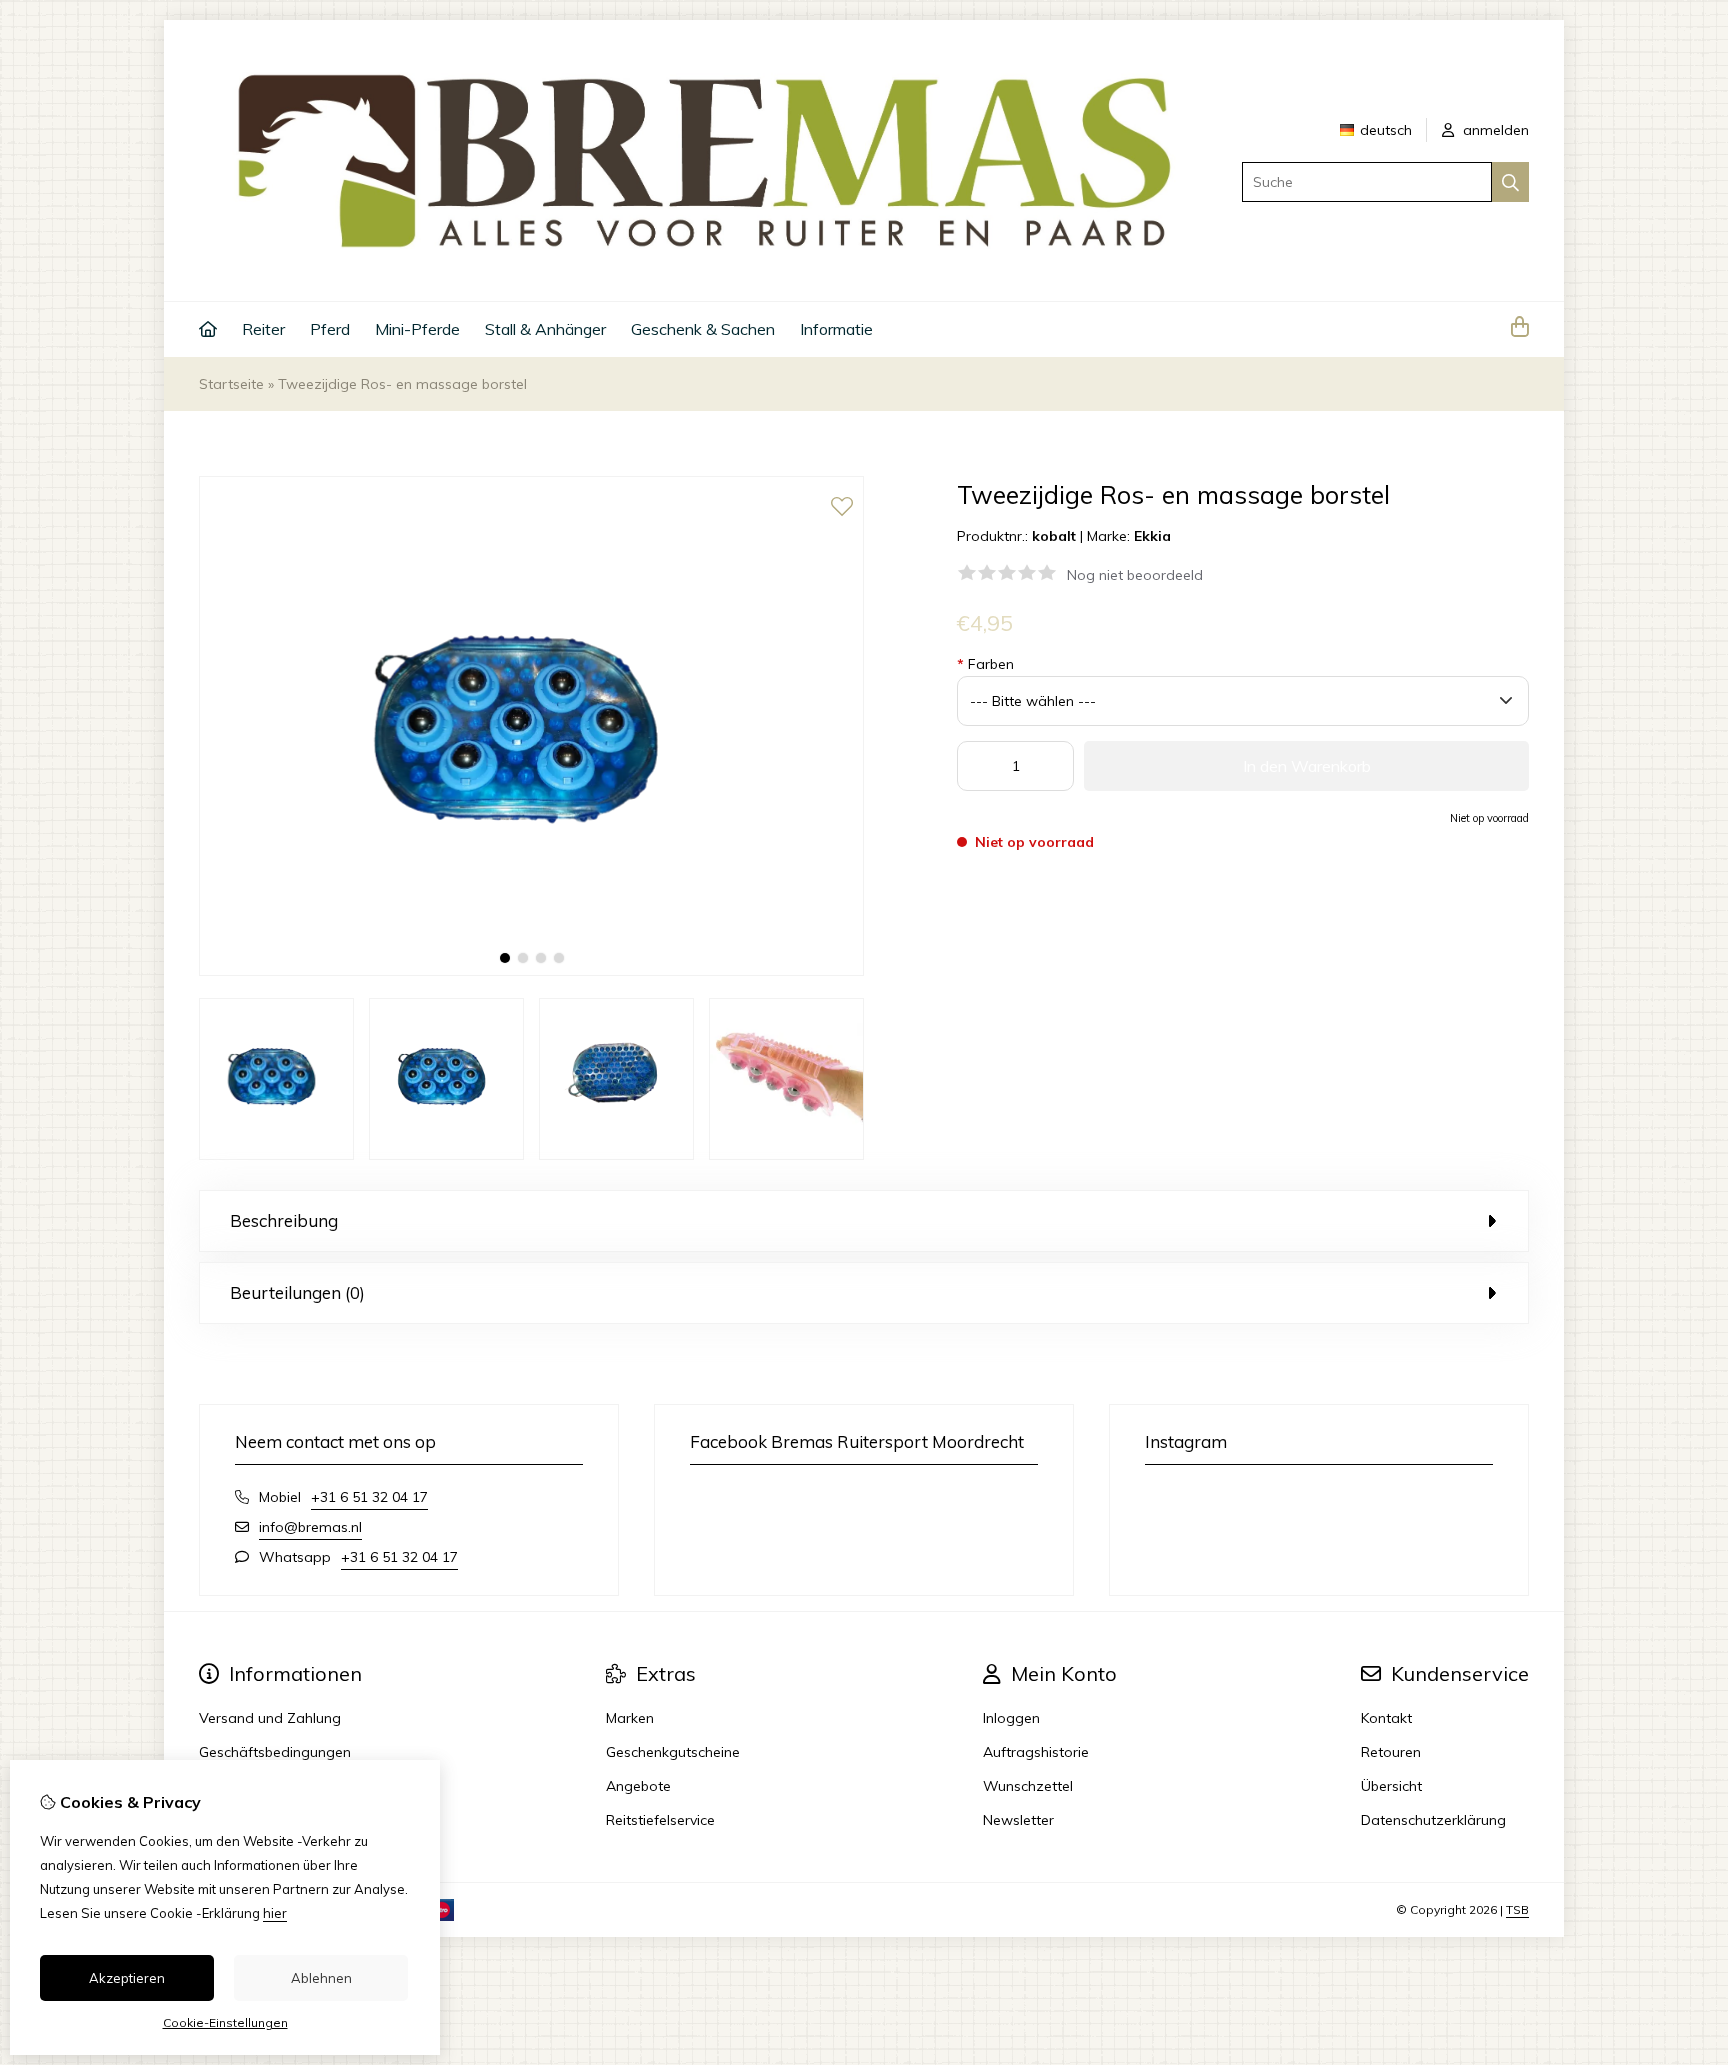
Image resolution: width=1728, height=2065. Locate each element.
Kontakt (1386, 1718)
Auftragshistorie (1036, 1752)
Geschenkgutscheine (673, 1752)
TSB (1517, 1909)
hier (275, 1913)
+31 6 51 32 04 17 (369, 1497)
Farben (985, 664)
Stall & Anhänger (545, 329)
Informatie (836, 329)
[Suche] (1510, 182)
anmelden (1494, 130)
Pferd (330, 329)
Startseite (231, 384)
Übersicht (1391, 1786)
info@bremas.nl (310, 1527)
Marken (630, 1718)
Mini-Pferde (417, 329)
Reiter (263, 329)
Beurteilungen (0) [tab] (297, 1292)
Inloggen (1011, 1718)
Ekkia (1152, 536)
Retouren (1391, 1752)
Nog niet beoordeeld (1135, 575)
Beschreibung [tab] (284, 1220)
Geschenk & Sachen (703, 329)
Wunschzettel (1028, 1786)
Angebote (638, 1786)
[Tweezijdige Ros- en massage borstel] (531, 971)
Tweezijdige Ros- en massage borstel (402, 384)
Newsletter (1018, 1820)
